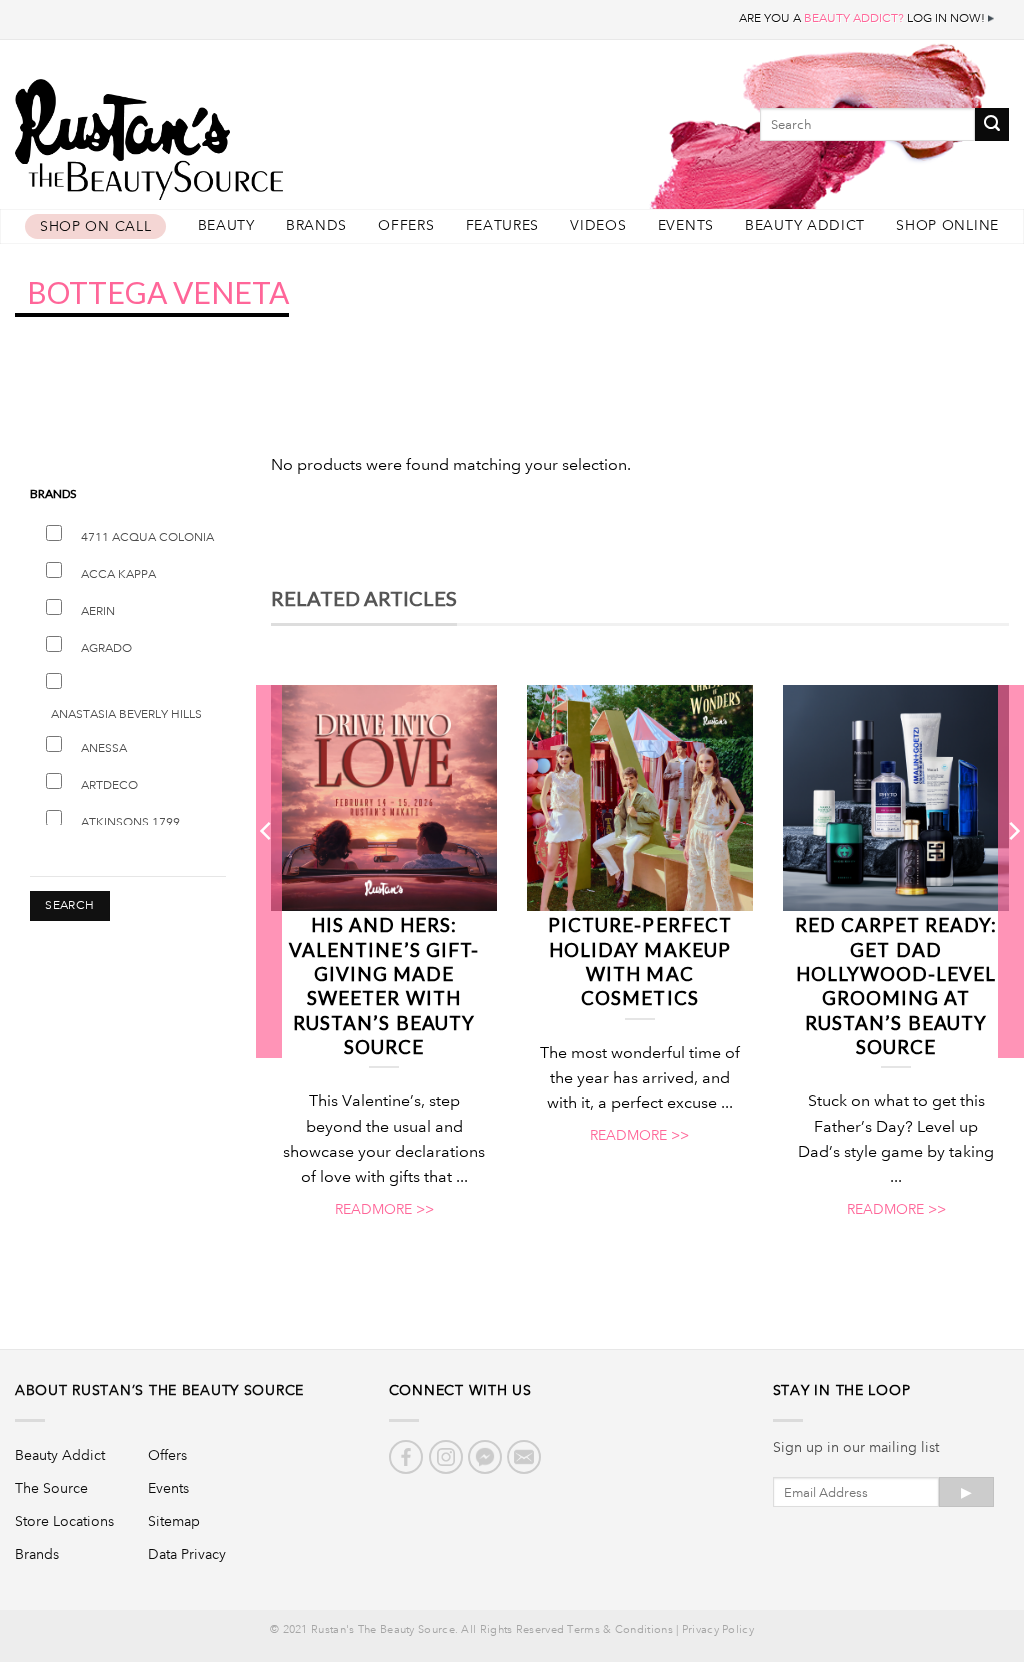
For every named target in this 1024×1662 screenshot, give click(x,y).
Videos (598, 225)
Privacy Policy (718, 1630)
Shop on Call (95, 226)
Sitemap (174, 1521)
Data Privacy (187, 1554)
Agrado (106, 648)
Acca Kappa (118, 574)
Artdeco (109, 785)
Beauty (226, 225)
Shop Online (947, 225)
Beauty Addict (805, 225)
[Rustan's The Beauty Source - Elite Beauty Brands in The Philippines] (240, 132)
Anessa (104, 748)
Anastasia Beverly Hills (126, 714)
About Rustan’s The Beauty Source (159, 1390)
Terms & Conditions (619, 1630)
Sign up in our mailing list (856, 1447)
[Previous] (267, 870)
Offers (406, 225)
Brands (316, 225)
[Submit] (992, 124)
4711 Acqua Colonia (147, 537)
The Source (51, 1488)
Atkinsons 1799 (130, 822)
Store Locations (64, 1521)
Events (686, 225)
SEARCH (69, 905)
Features (503, 225)
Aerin (98, 611)
